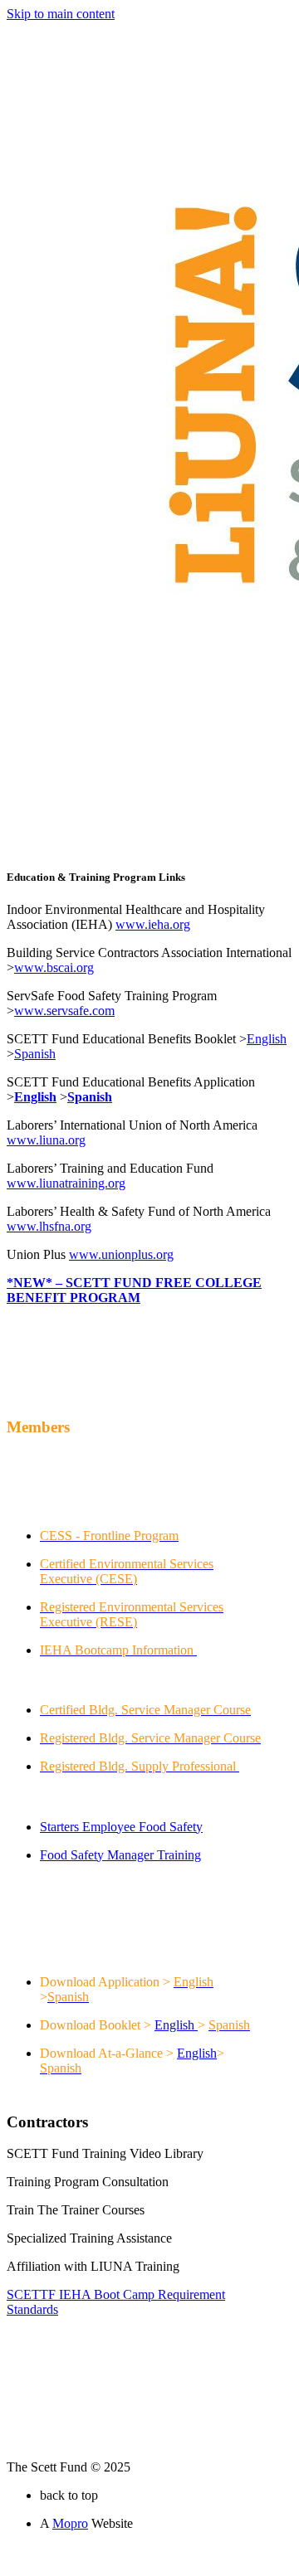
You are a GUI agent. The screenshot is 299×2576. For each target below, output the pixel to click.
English (174, 2025)
